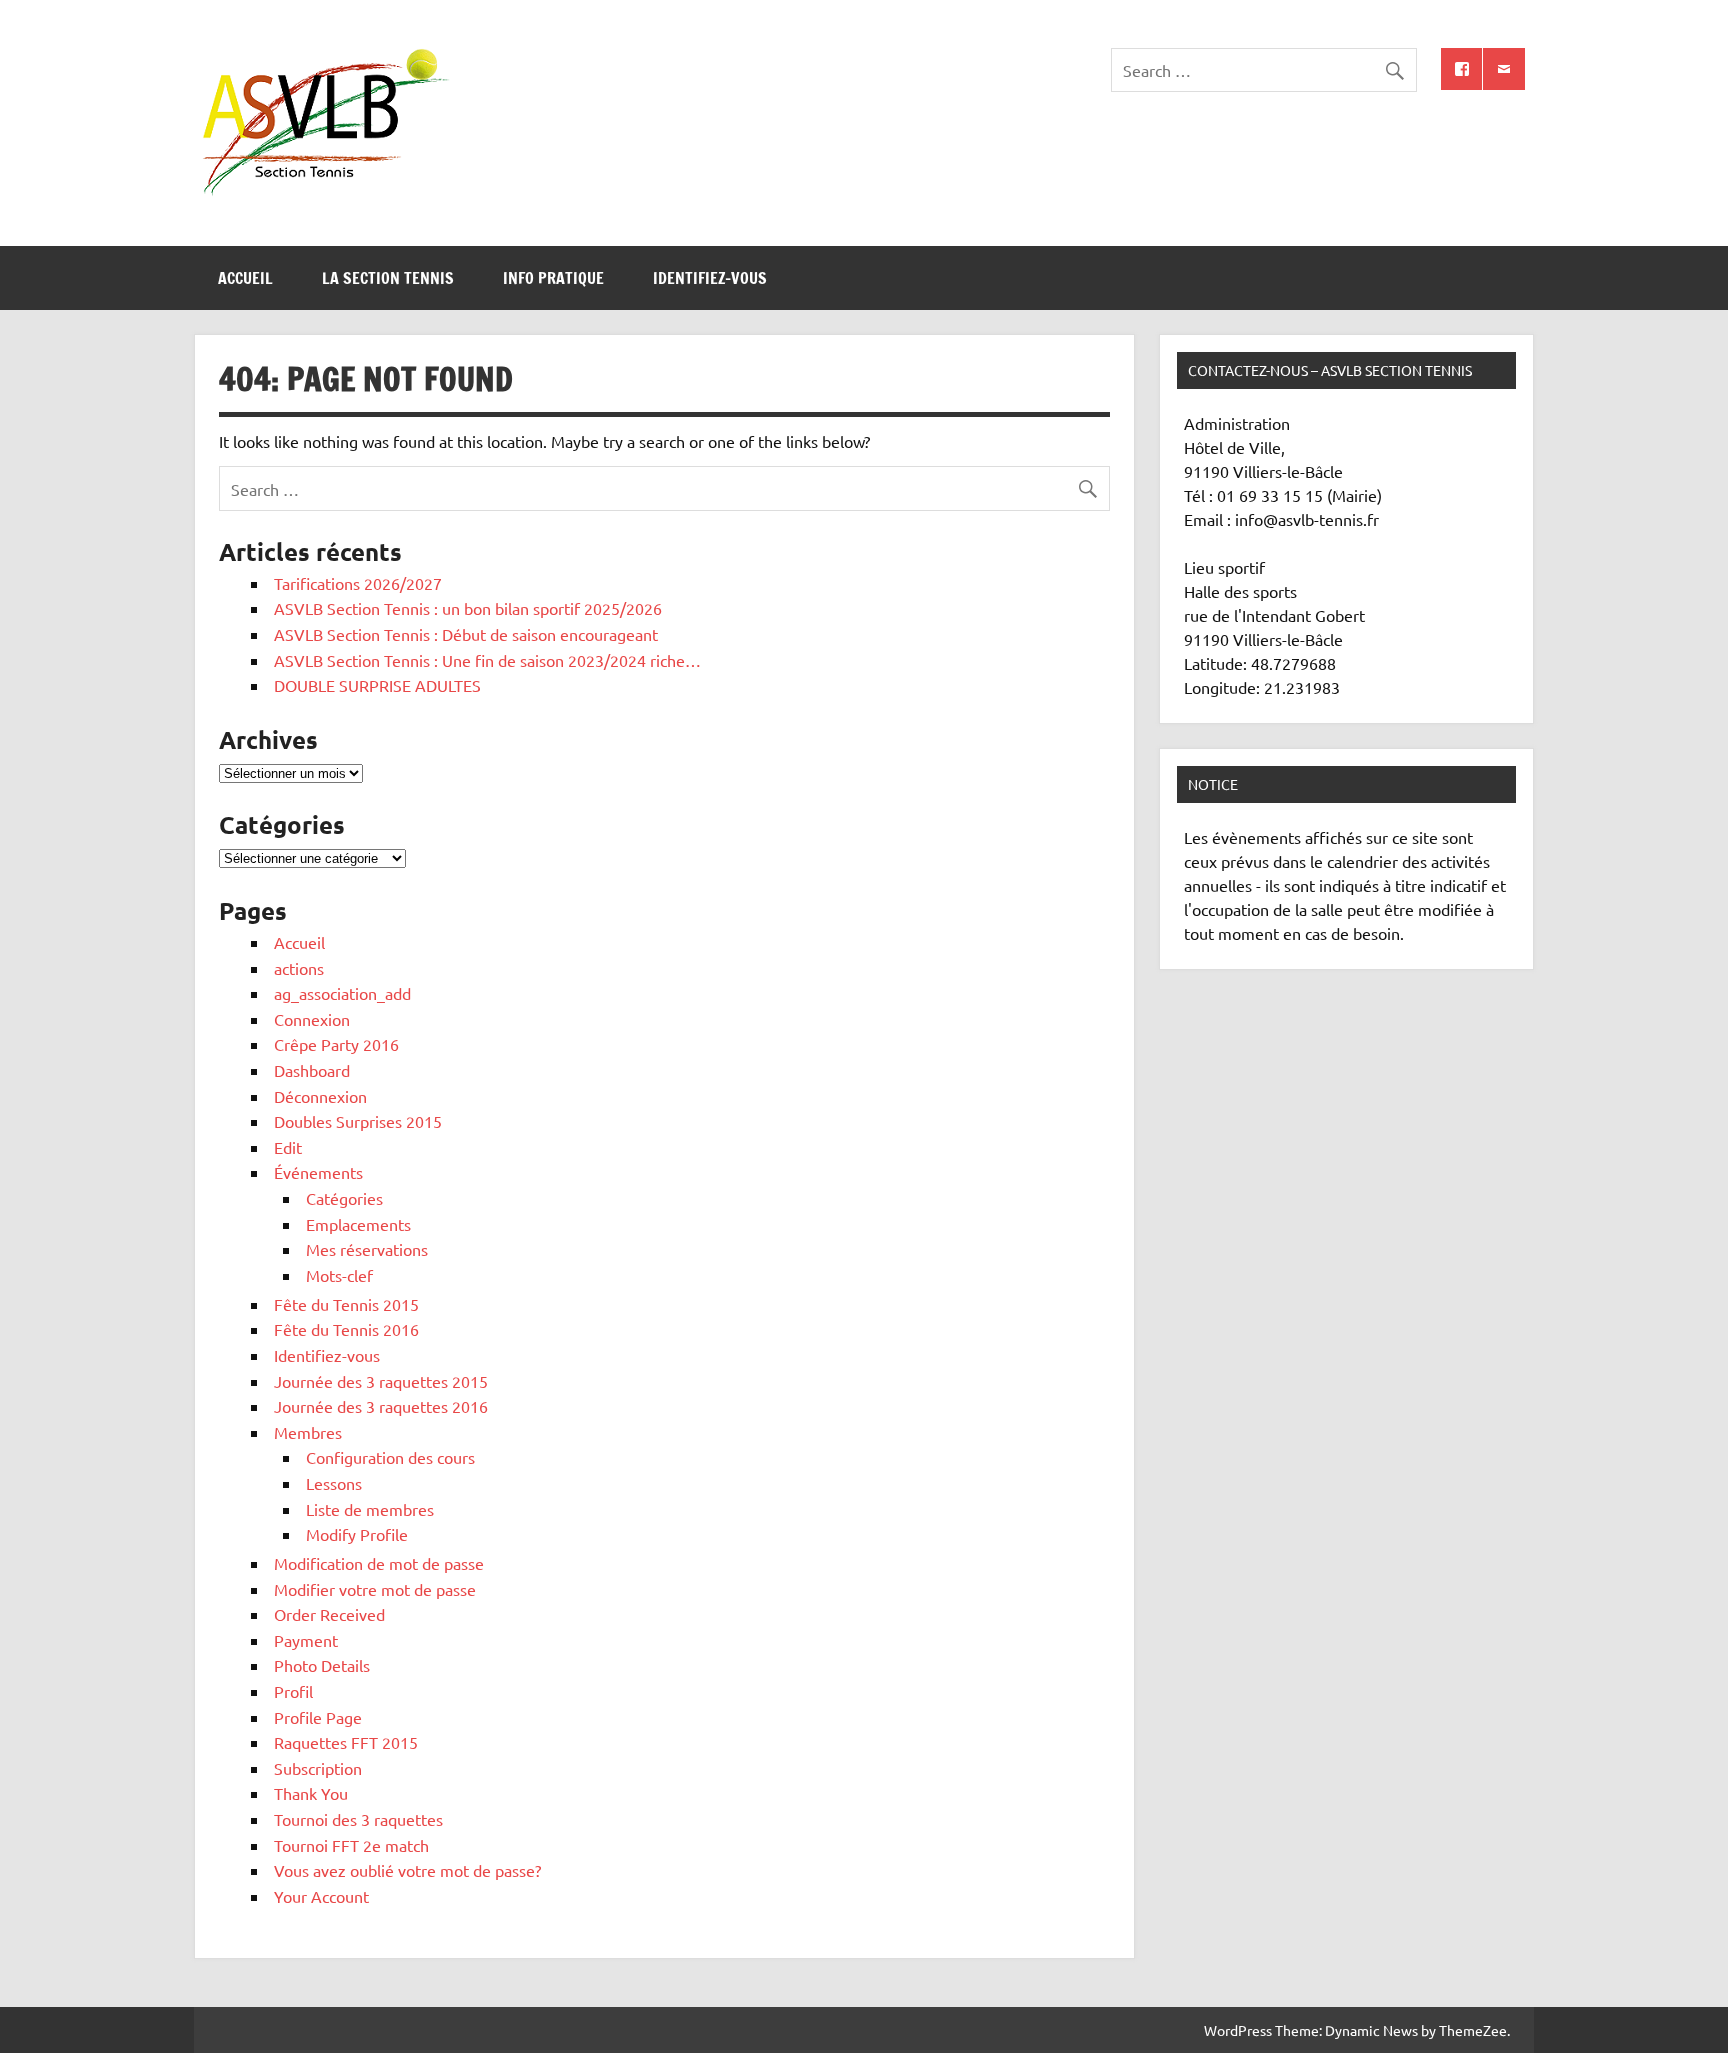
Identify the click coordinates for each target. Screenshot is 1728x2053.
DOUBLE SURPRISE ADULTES (377, 685)
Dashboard (312, 1070)
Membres (308, 1432)
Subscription (318, 1768)
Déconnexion (320, 1096)
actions (299, 968)
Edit (288, 1147)
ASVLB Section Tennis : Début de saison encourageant (466, 634)
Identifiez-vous (710, 278)
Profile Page (318, 1717)
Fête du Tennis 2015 (346, 1304)
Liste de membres (370, 1509)
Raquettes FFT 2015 (346, 1742)
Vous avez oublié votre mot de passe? (407, 1870)
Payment (306, 1640)
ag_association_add (342, 993)
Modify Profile (357, 1534)
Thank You (311, 1793)
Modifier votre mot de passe (375, 1589)
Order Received (329, 1614)
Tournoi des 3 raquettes (358, 1819)
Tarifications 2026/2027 (358, 583)
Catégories (344, 1198)
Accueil (245, 278)
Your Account (321, 1896)
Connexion (312, 1019)
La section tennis (388, 278)
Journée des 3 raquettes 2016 (381, 1406)
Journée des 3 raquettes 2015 (381, 1381)
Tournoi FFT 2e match (351, 1845)
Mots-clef (339, 1275)
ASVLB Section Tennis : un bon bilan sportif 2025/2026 (468, 608)
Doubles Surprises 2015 (358, 1121)
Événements (318, 1172)
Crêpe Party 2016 (336, 1044)
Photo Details (322, 1665)
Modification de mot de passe (379, 1563)
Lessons (334, 1483)
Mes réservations (367, 1249)
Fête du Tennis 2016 (346, 1329)
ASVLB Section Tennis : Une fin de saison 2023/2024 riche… (487, 660)
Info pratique (553, 278)
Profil (293, 1691)
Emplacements (358, 1224)
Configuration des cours (390, 1457)
